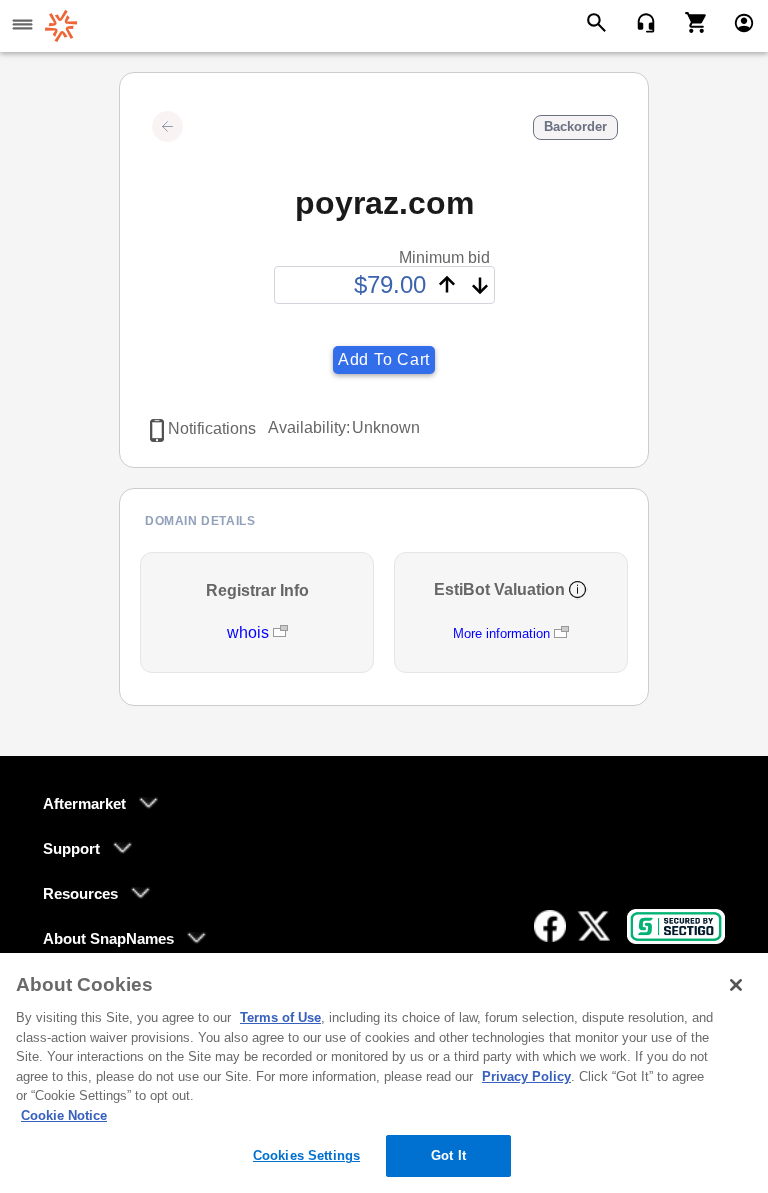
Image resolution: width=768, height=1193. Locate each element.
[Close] (736, 985)
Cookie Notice (64, 1115)
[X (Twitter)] (594, 926)
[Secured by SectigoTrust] (676, 926)
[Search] (599, 21)
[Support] (639, 21)
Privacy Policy (526, 1076)
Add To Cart (384, 359)
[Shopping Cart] (688, 21)
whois (250, 632)
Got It (448, 1155)
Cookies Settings (306, 1155)
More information (501, 633)
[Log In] (735, 21)
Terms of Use (280, 1017)
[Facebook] (550, 926)
